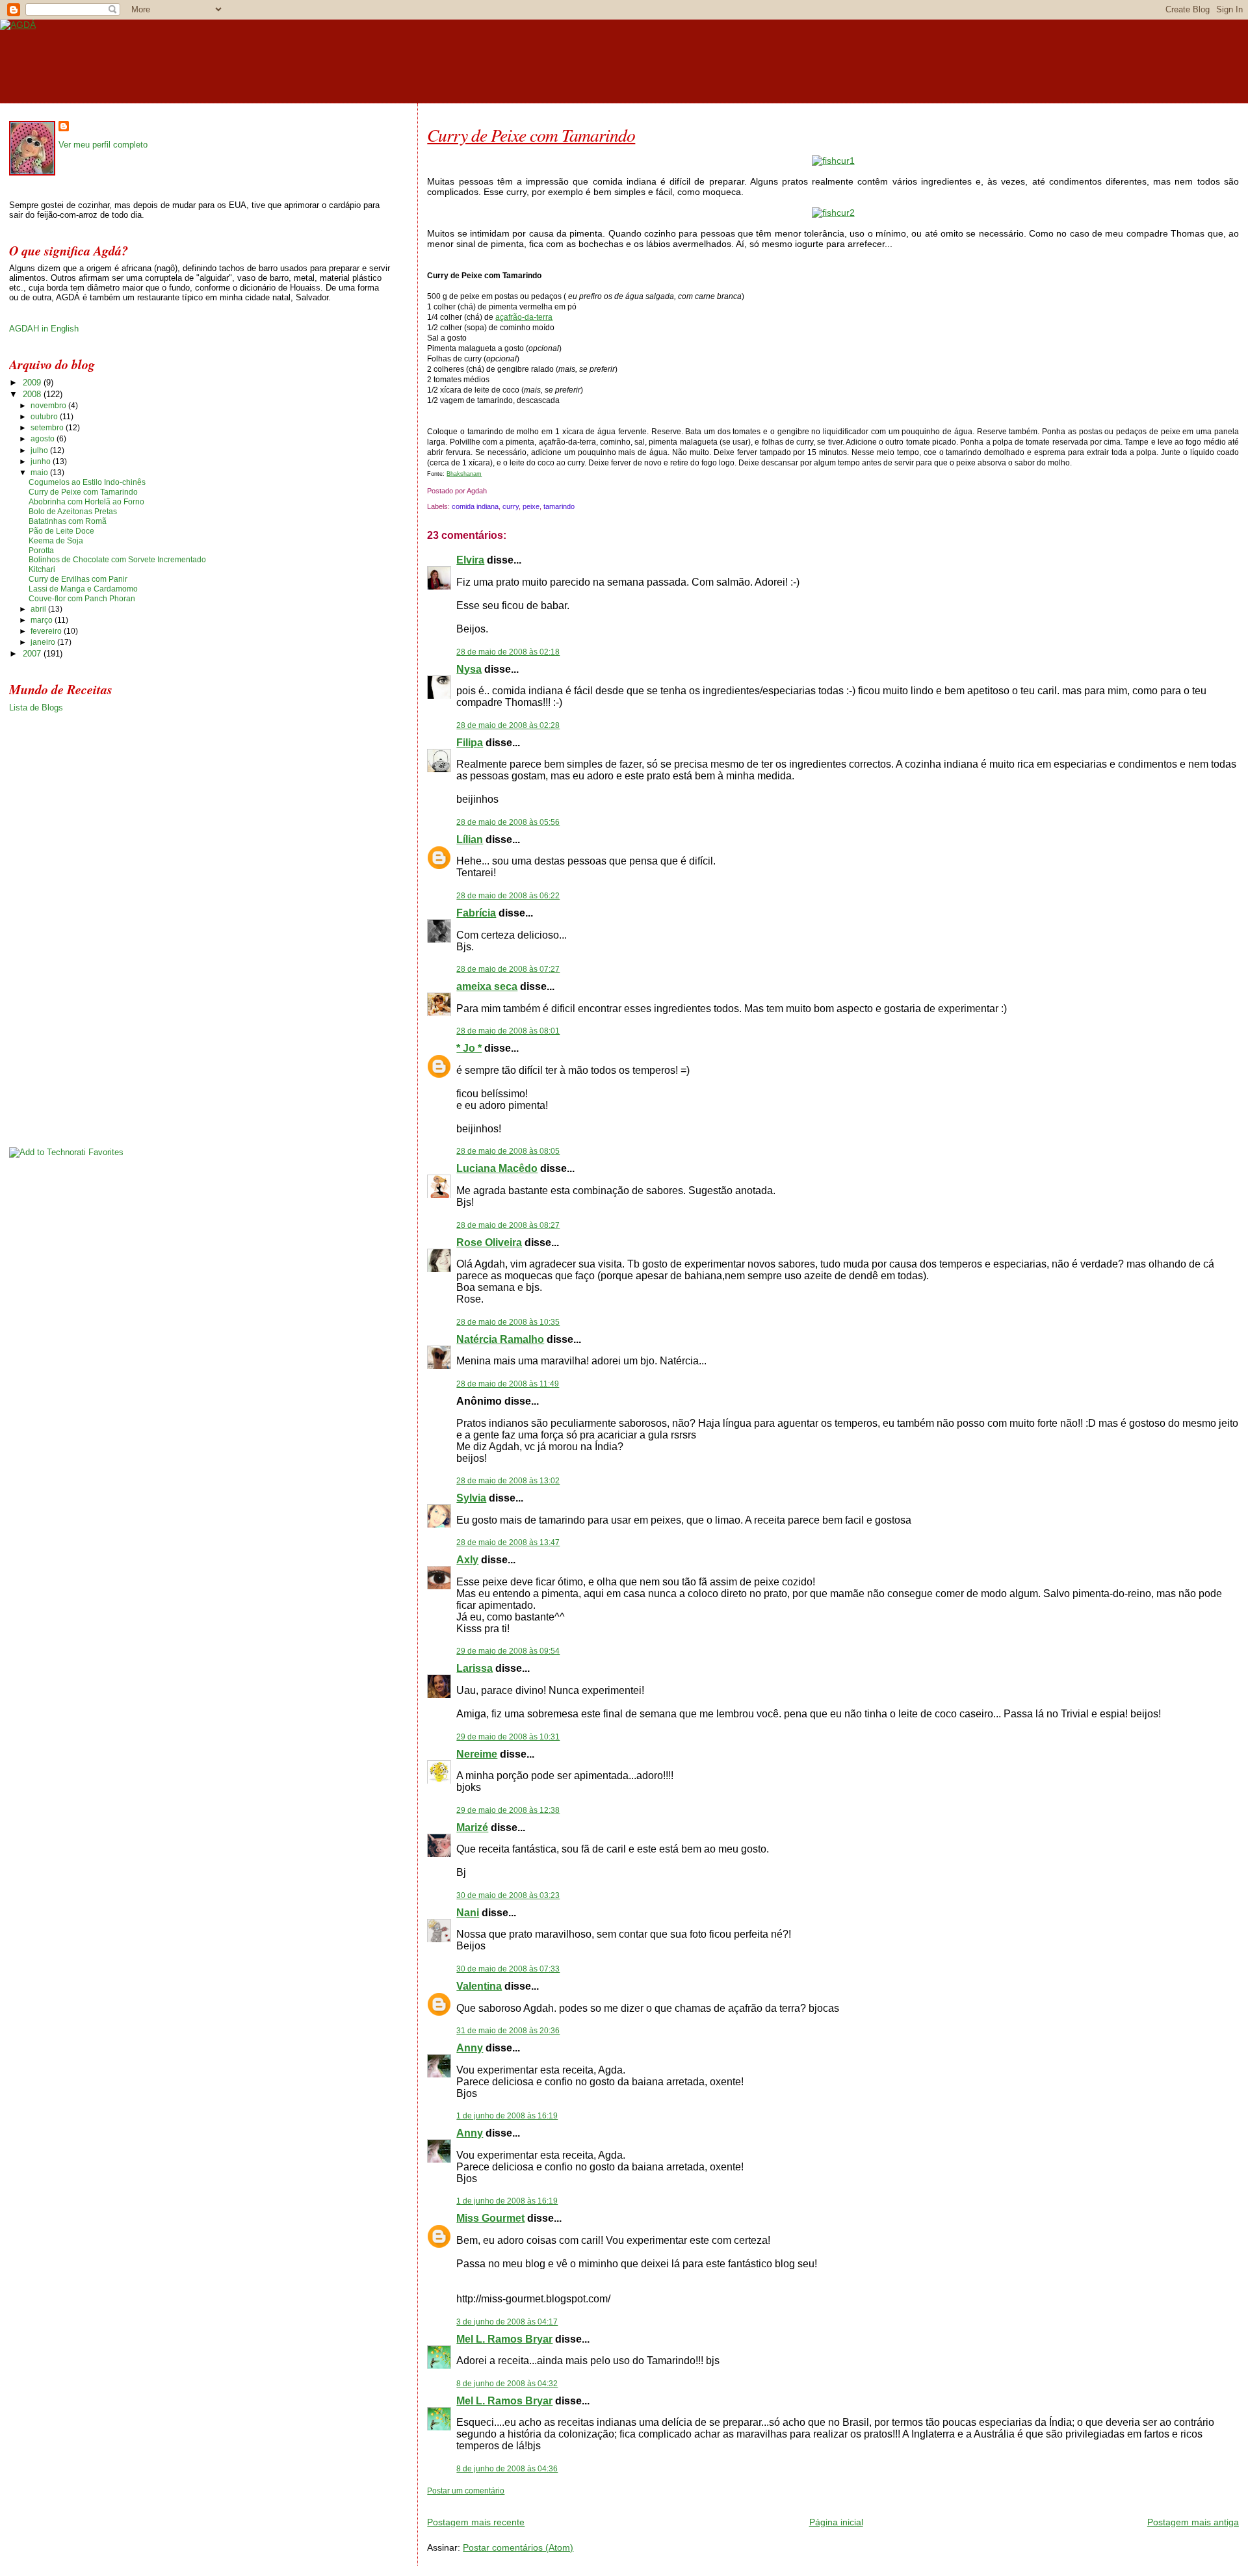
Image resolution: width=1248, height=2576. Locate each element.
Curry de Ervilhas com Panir (78, 579)
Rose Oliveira (489, 1242)
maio (40, 473)
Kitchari (42, 569)
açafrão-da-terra (524, 317)
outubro (45, 417)
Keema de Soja (56, 541)
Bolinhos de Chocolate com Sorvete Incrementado (117, 560)
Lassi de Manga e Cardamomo (83, 589)
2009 (33, 383)
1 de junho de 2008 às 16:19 (507, 2116)
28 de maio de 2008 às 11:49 (508, 1384)
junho (42, 462)
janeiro (44, 642)
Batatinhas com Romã (68, 521)
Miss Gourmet (490, 2218)
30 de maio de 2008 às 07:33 (508, 1969)
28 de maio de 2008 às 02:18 (508, 652)
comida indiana (475, 506)
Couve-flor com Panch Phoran (82, 599)
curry (511, 506)
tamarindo (559, 506)
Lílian (470, 839)
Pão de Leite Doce (61, 531)
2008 (33, 394)
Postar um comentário (466, 2491)
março (43, 620)
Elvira (470, 560)
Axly (467, 1560)
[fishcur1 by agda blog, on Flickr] (833, 161)
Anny (470, 2048)
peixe (531, 506)
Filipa (470, 743)
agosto (44, 439)
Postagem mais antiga (1193, 2522)
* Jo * (469, 1048)
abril (39, 609)
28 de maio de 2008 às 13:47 (508, 1542)
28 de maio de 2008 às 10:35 (508, 1322)
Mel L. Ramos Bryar (504, 2339)
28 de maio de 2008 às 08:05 (508, 1151)
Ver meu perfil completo (103, 145)
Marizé (472, 1828)
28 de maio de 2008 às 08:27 (508, 1225)
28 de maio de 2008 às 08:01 (508, 1031)
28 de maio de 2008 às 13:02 (508, 1481)
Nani (468, 1913)
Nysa (469, 669)
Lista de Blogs (36, 708)
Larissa (474, 1668)
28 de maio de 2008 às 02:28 (508, 725)
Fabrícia (476, 913)
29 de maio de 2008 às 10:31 (508, 1737)
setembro (48, 428)
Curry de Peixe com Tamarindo (531, 135)
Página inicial (836, 2522)
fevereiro (47, 631)
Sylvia (471, 1498)
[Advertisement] (579, 2501)
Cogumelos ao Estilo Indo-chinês (87, 482)
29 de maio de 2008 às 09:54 (508, 1651)
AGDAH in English (44, 329)
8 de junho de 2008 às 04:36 (507, 2469)
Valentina (479, 1986)
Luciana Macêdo (497, 1168)
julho (40, 450)
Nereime (477, 1754)
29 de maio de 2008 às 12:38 (508, 1810)
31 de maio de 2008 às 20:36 (508, 2031)
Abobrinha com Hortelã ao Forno (86, 502)
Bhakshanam (464, 474)
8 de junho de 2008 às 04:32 (507, 2384)
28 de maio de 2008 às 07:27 (508, 969)
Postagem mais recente (476, 2522)
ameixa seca (487, 986)
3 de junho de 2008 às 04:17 (507, 2322)
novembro (49, 406)
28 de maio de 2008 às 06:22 (508, 896)
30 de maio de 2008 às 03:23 (508, 1895)
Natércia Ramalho (500, 1339)
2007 (33, 654)
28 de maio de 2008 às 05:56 (508, 822)
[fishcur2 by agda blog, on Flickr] (833, 213)
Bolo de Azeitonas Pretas (73, 512)
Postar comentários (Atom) (518, 2547)
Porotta (41, 551)
